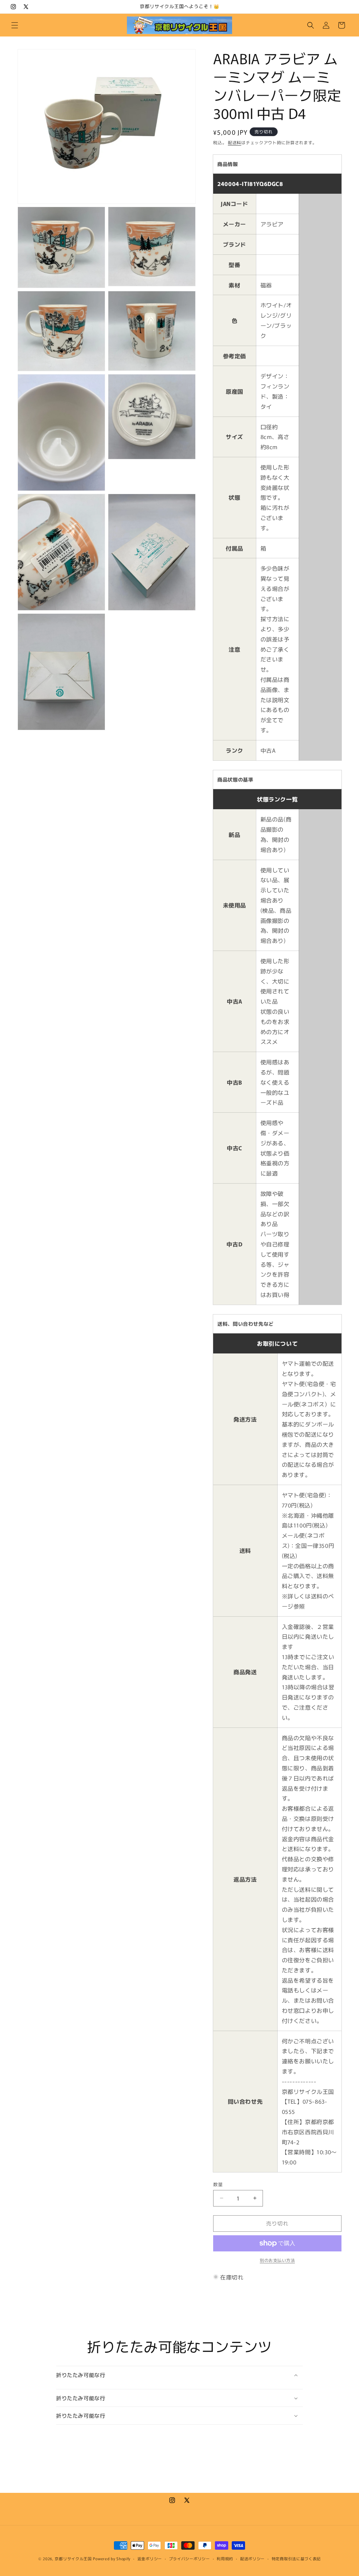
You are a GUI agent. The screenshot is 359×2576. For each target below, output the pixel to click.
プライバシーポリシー (189, 2558)
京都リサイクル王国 (73, 2558)
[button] (15, 25)
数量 (218, 2184)
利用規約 (225, 2558)
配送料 (235, 142)
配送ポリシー (252, 2558)
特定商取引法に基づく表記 (296, 2558)
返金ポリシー (150, 2558)
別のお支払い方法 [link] (277, 2260)
